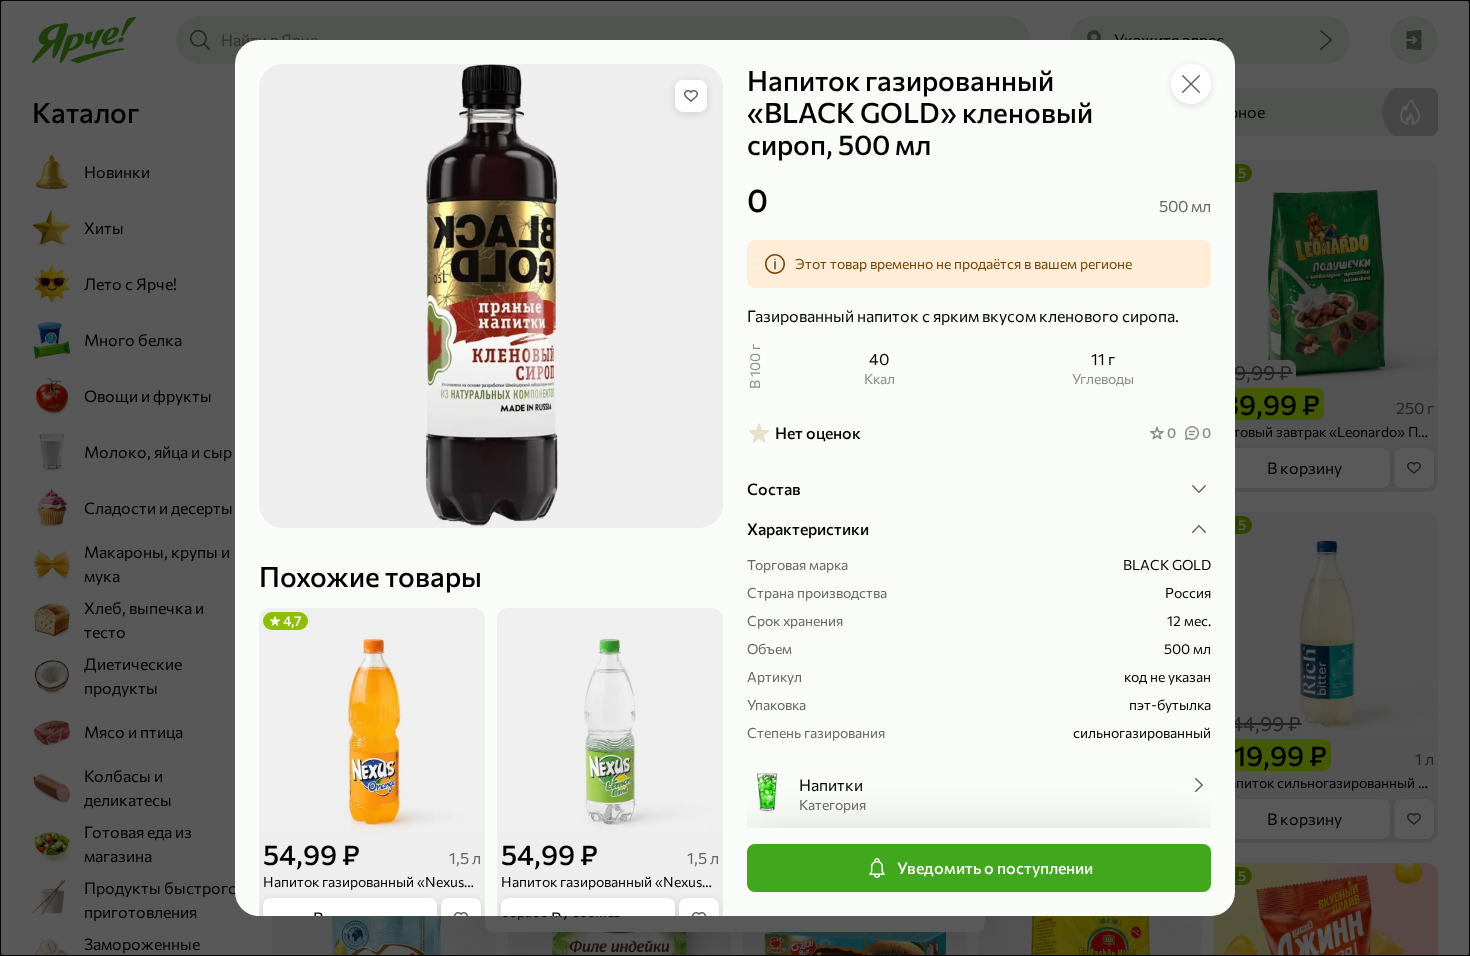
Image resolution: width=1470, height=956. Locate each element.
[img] (691, 96)
